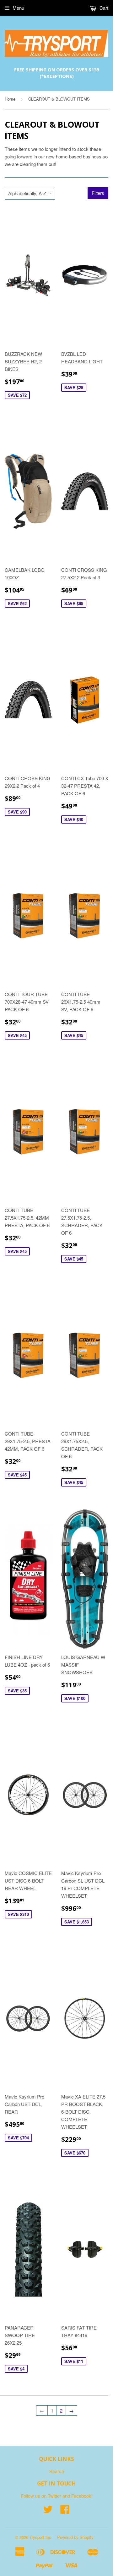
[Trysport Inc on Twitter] (48, 2511)
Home (10, 99)
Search (57, 2471)
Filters (98, 193)
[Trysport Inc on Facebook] (65, 2511)
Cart (103, 8)
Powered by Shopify (75, 2537)
